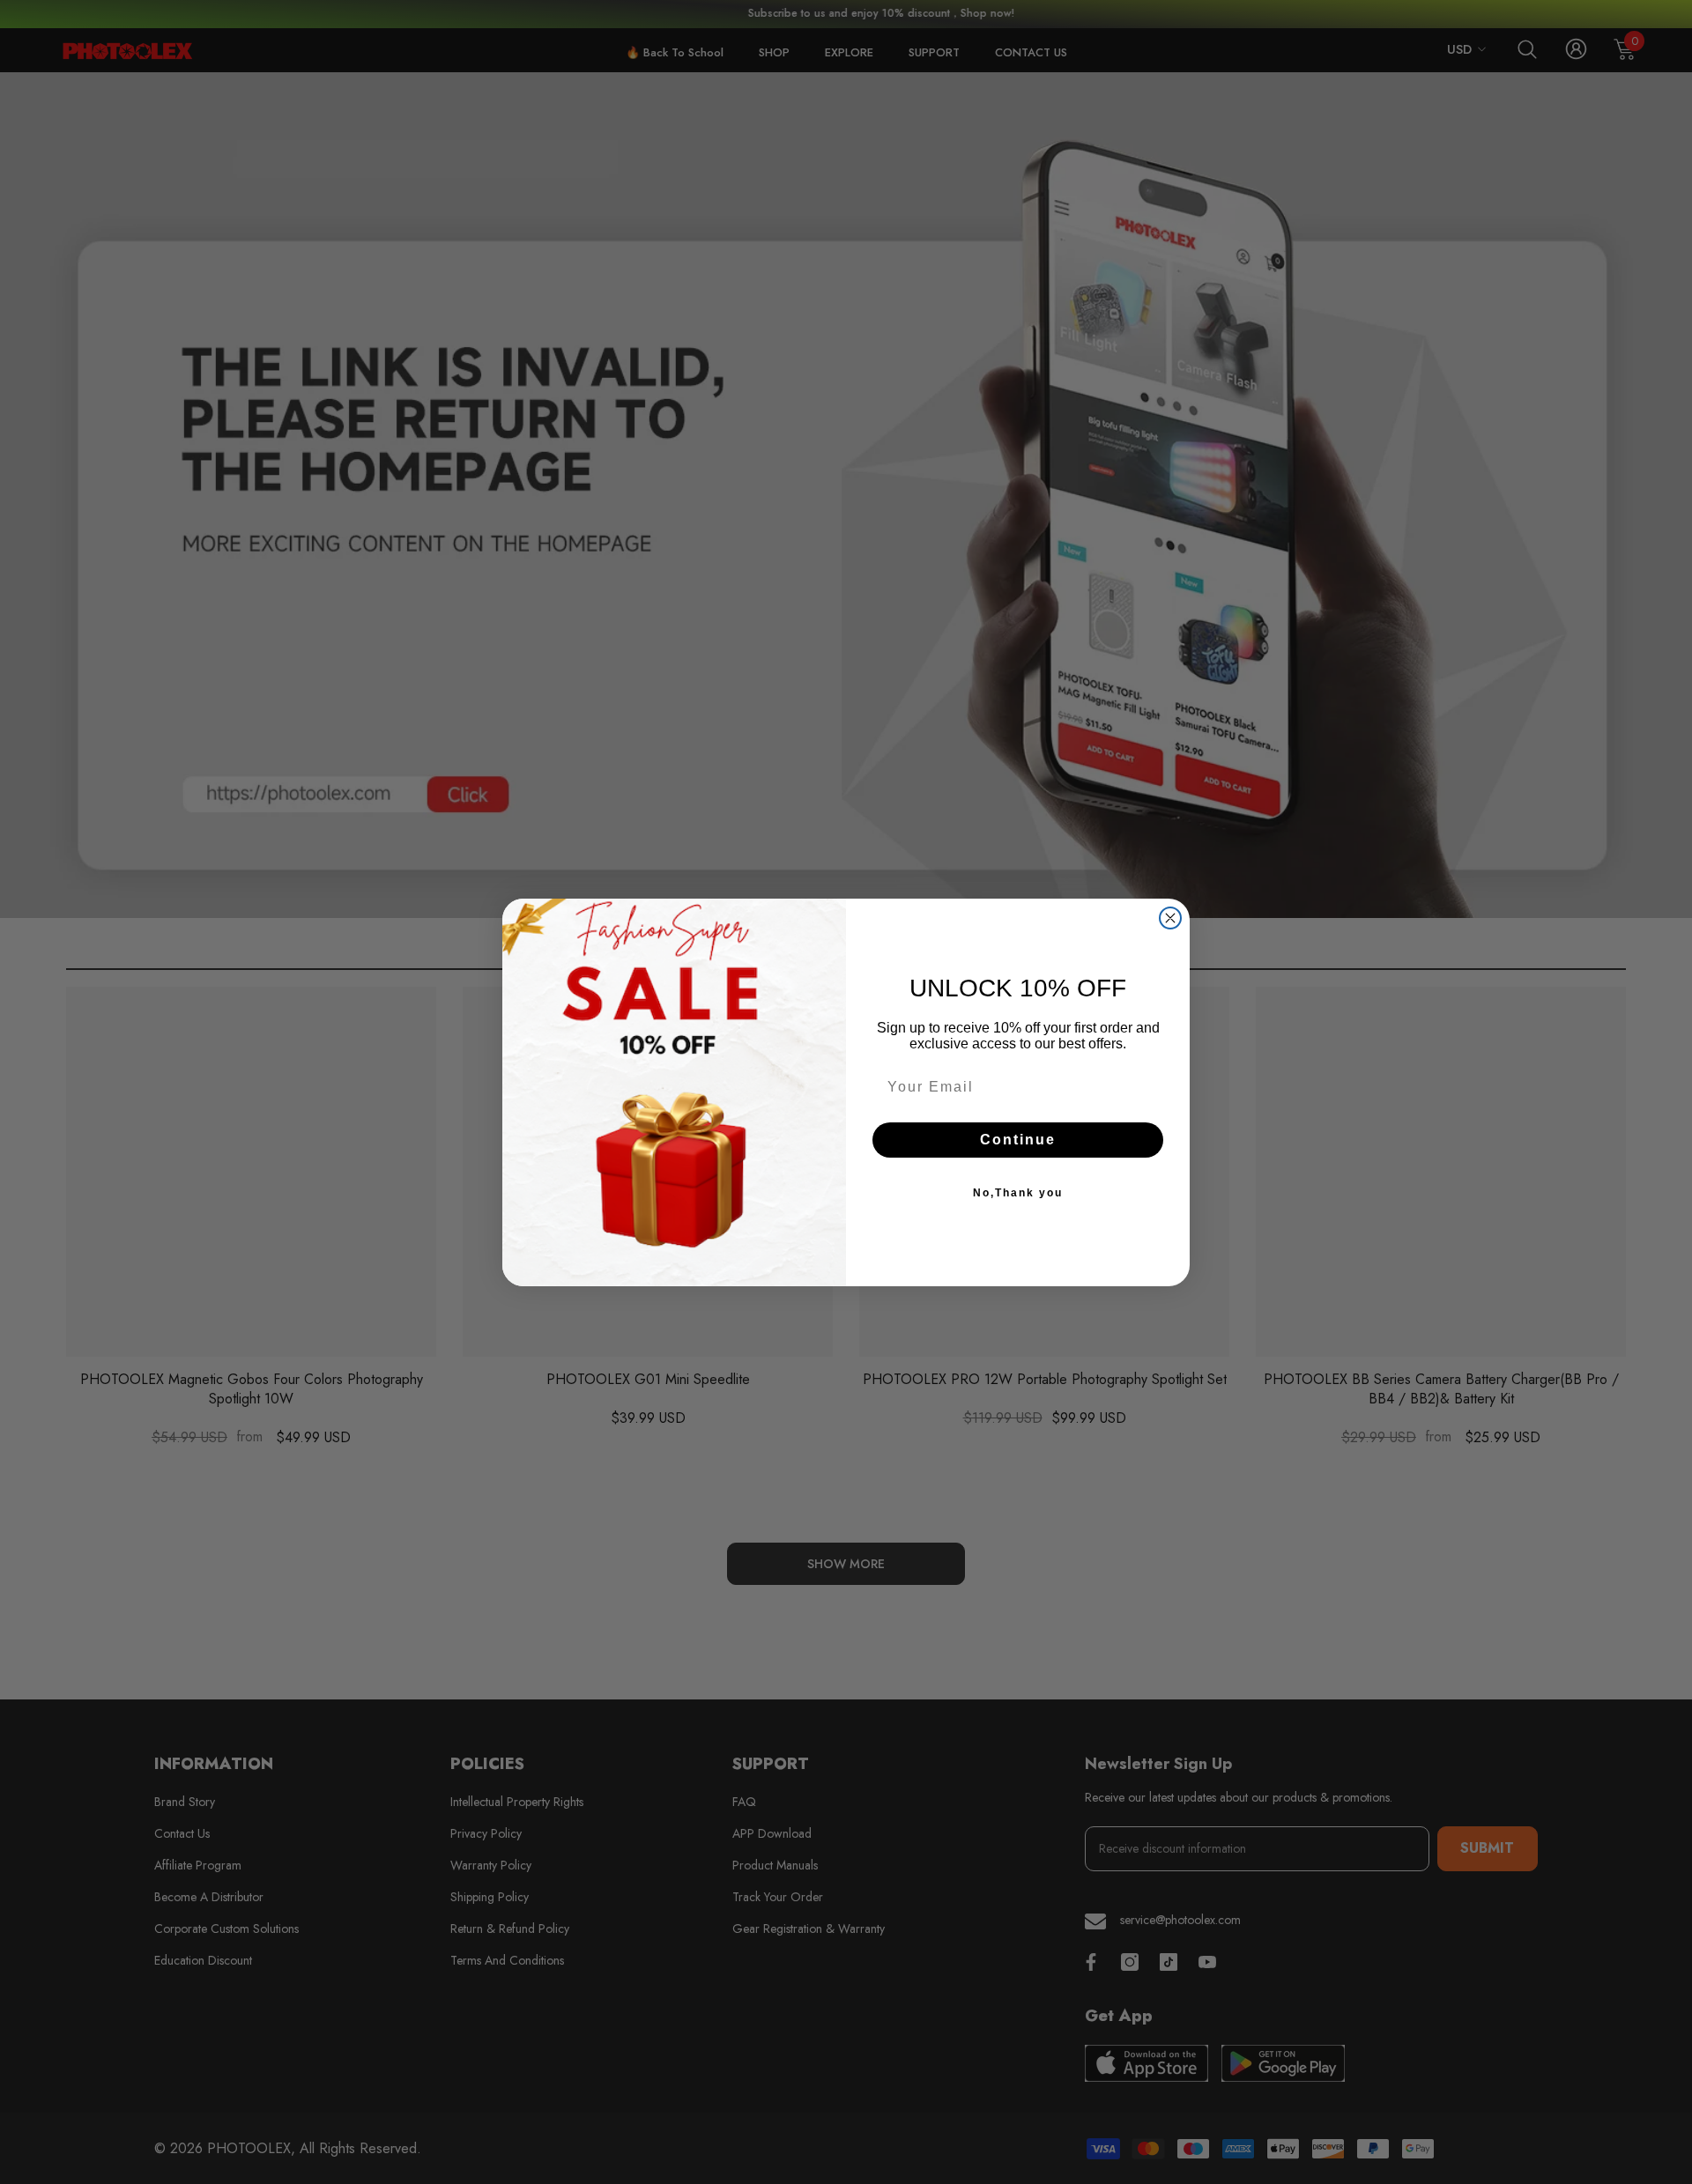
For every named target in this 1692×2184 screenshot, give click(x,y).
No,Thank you (1018, 1193)
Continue (1018, 1140)
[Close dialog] (1170, 918)
